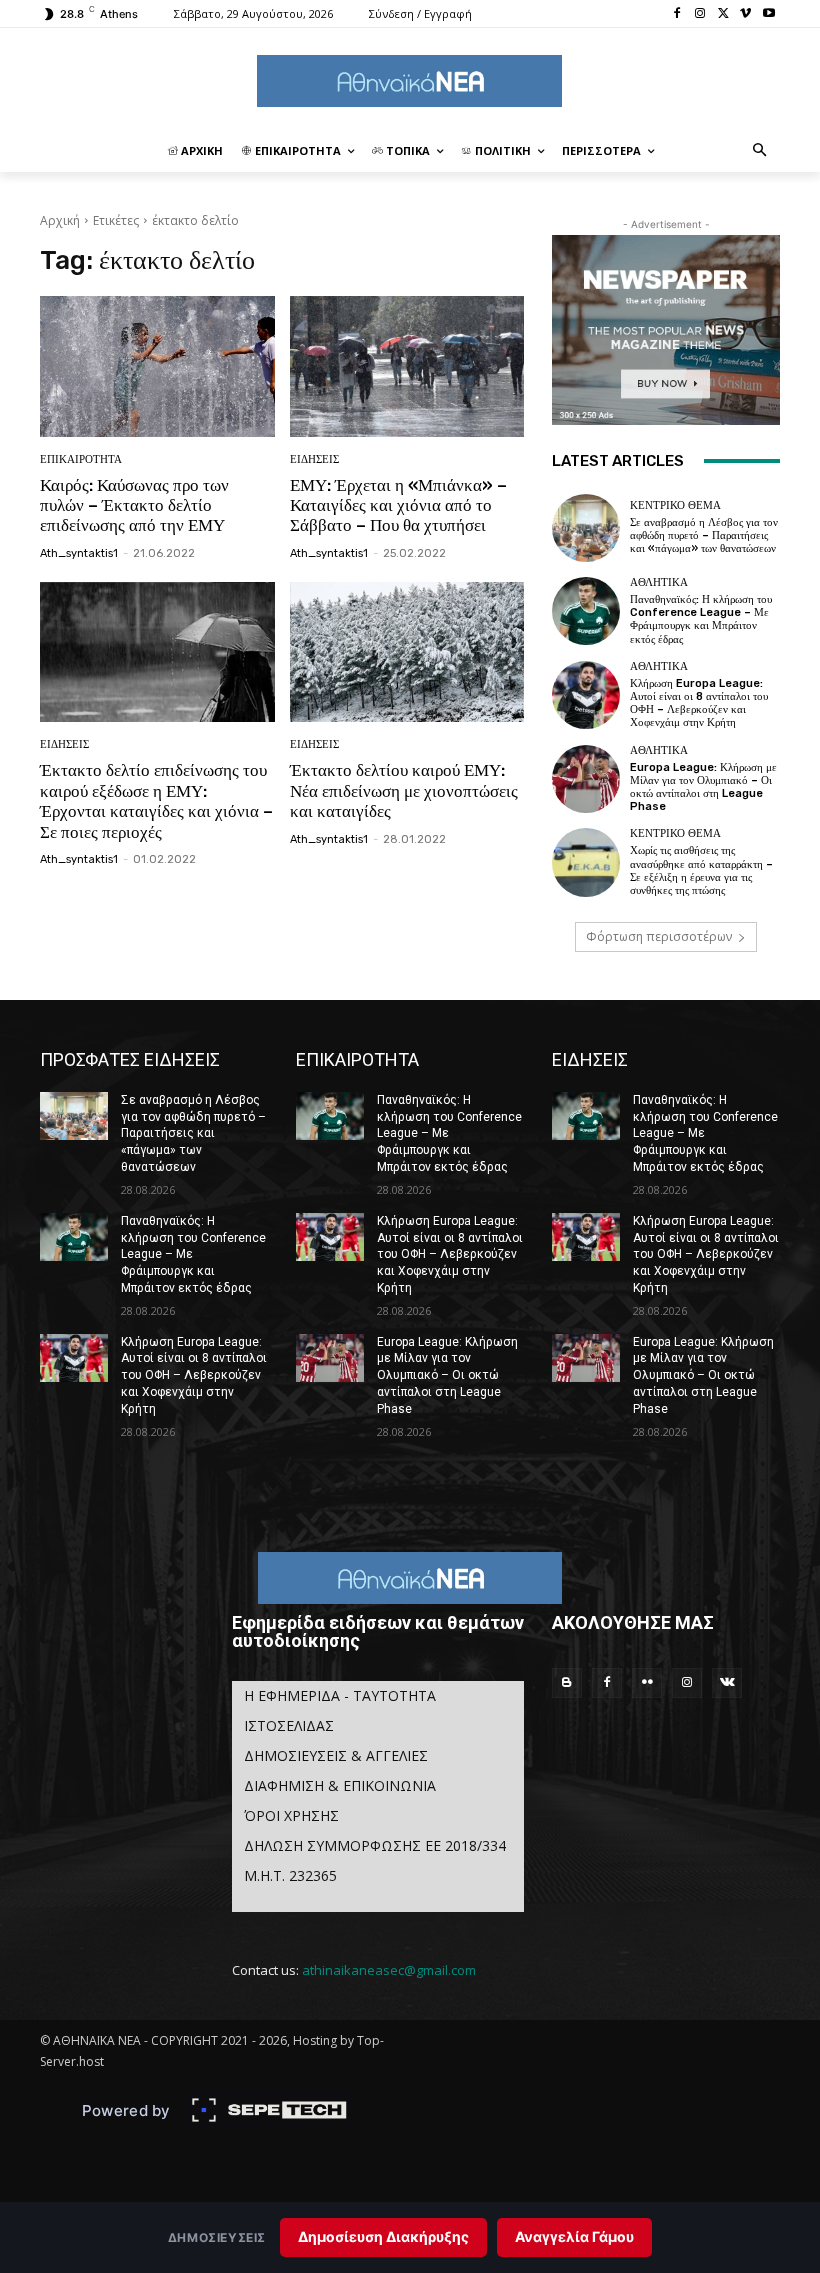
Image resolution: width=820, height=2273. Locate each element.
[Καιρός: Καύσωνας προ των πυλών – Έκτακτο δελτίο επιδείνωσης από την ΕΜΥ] (157, 366)
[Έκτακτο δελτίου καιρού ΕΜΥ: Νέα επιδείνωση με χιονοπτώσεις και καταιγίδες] (407, 652)
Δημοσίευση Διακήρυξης (383, 2236)
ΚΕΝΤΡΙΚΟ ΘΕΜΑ (675, 505)
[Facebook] (677, 14)
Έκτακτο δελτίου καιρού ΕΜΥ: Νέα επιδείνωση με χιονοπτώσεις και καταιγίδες (404, 790)
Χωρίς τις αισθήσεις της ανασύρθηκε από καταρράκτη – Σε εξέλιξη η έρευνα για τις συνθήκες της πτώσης (701, 870)
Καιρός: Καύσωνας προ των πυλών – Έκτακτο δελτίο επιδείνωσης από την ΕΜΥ (134, 505)
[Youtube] (768, 14)
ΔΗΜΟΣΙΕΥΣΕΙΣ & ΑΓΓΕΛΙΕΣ (336, 1755)
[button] (760, 151)
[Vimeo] (745, 14)
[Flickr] (647, 1683)
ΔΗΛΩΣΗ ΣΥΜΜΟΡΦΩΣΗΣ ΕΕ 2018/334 (375, 1845)
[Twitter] (723, 14)
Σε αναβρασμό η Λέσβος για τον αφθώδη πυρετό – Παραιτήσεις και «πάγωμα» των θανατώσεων (704, 535)
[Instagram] (700, 14)
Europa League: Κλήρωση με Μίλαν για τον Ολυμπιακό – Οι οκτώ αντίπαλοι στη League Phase (703, 787)
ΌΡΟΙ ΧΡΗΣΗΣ (291, 1815)
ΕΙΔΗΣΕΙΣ (314, 459)
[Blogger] (567, 1683)
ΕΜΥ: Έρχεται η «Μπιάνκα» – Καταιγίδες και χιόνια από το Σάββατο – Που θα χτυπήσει (398, 505)
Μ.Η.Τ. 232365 (290, 1875)
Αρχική (60, 220)
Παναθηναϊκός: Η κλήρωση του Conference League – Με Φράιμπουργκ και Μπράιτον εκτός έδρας (701, 619)
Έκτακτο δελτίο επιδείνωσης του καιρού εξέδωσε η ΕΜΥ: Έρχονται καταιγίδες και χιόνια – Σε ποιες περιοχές (156, 800)
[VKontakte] (727, 1683)
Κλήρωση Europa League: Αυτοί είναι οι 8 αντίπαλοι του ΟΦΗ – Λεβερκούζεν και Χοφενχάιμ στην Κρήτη (699, 703)
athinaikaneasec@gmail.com (389, 1970)
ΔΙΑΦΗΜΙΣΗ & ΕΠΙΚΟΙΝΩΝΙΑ (340, 1785)
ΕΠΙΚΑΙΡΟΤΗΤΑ (81, 459)
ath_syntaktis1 (79, 553)
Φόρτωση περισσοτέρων (659, 936)
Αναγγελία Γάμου (574, 2236)
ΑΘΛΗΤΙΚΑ (659, 582)
